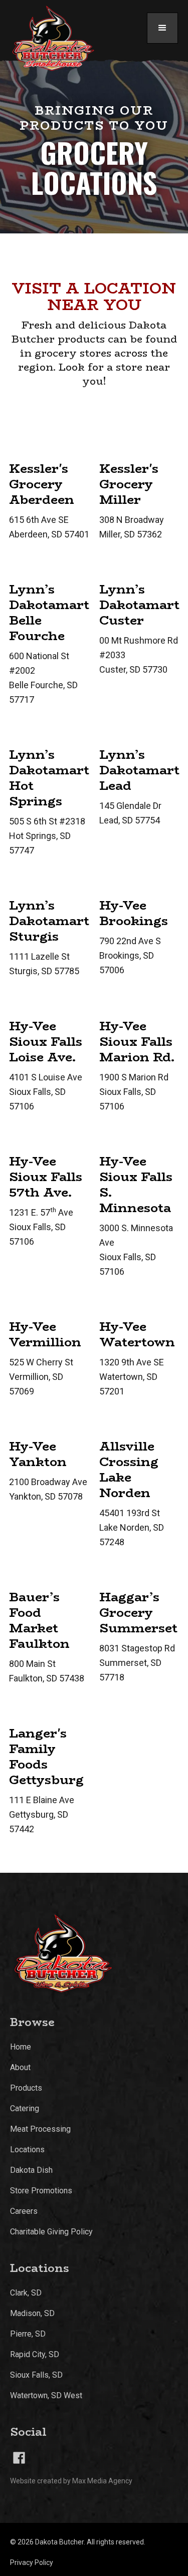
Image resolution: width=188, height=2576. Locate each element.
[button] (162, 28)
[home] (49, 39)
